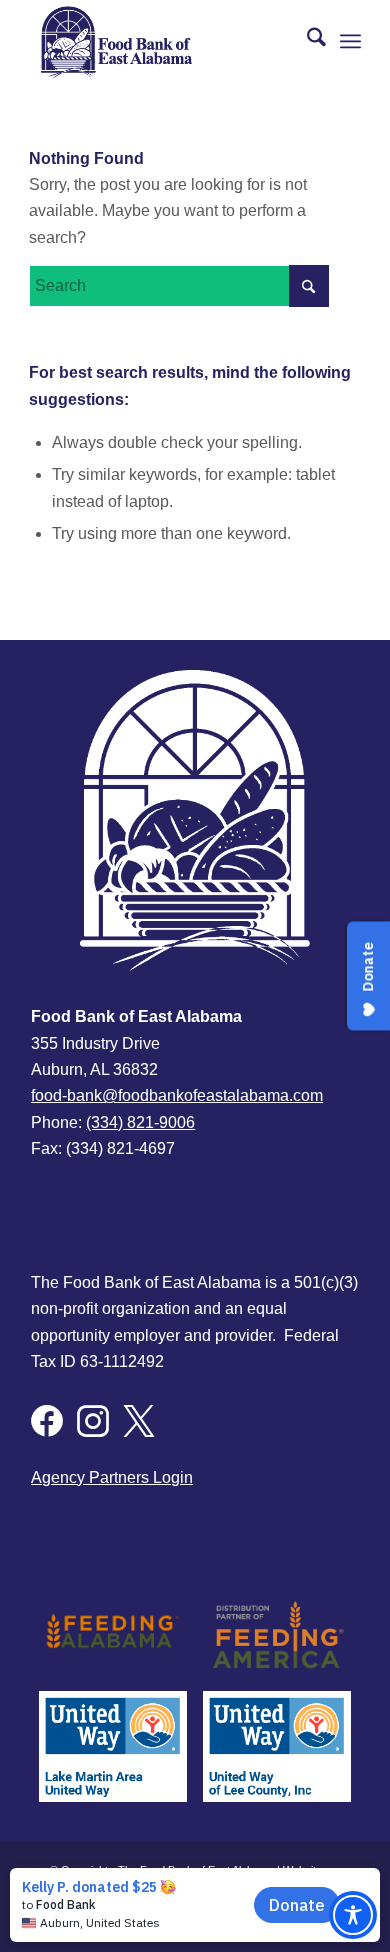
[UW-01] (277, 1746)
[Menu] (350, 41)
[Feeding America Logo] (277, 1634)
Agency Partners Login (112, 1477)
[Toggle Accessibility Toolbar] (353, 1915)
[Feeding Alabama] (113, 1634)
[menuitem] (306, 41)
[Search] (306, 41)
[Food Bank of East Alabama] (161, 41)
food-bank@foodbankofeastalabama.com (177, 1095)
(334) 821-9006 (140, 1122)
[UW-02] (113, 1746)
